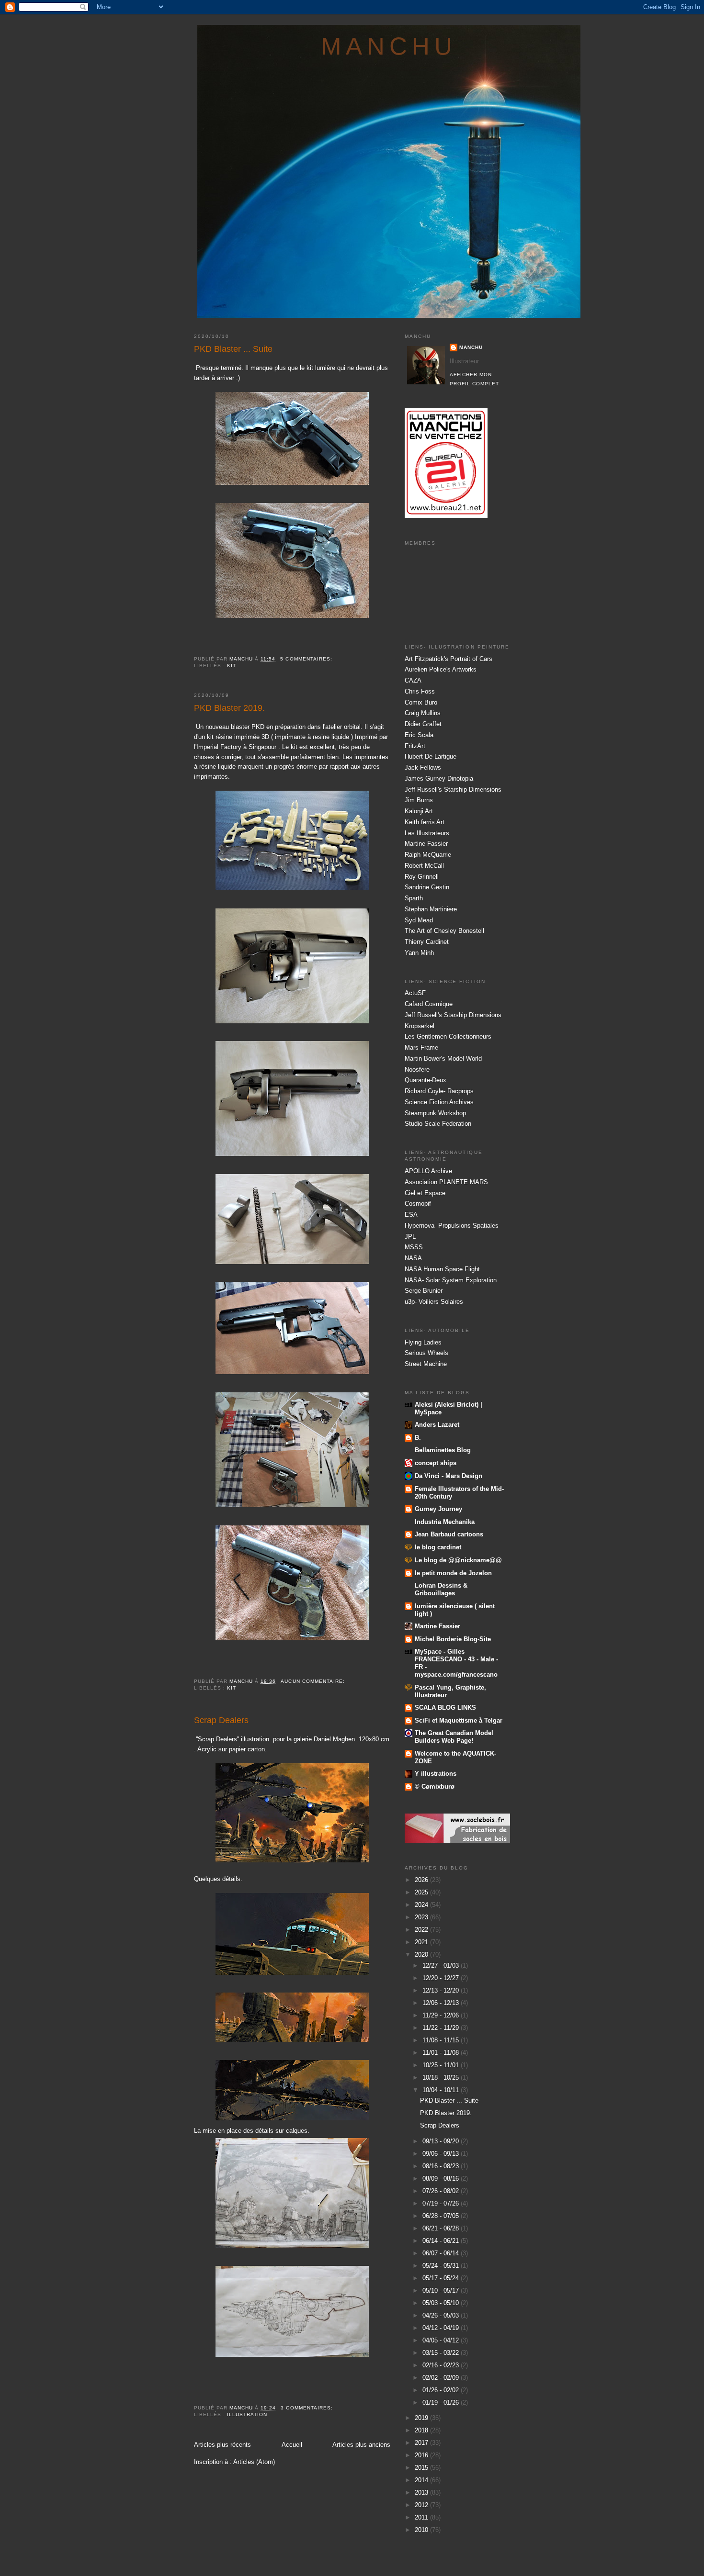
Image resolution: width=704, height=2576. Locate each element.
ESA (411, 1215)
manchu (389, 46)
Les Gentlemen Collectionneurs (448, 1036)
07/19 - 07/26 (442, 2203)
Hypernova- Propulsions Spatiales (452, 1226)
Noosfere (417, 1070)
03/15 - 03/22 (442, 2353)
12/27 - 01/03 (442, 1966)
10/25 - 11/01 (442, 2065)
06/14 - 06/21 (442, 2241)
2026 (422, 1880)
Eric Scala (419, 735)
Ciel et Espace (425, 1193)
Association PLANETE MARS (446, 1182)
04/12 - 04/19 (442, 2328)
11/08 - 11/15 (442, 2040)
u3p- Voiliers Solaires (434, 1302)
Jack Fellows (423, 767)
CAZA (413, 680)
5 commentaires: (307, 659)
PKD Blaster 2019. (229, 708)
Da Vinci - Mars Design (449, 1476)
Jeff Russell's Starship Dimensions (453, 790)
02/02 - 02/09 (442, 2378)
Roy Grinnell (422, 877)
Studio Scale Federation (438, 1124)
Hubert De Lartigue (431, 756)
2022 (422, 1930)
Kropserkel (420, 1026)
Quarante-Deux (426, 1080)
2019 (422, 2418)
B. (418, 1438)
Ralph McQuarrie (428, 855)
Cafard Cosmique (429, 1004)
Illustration (247, 2414)
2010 (422, 2530)
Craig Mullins (423, 713)
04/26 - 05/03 (442, 2315)
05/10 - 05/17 (442, 2290)
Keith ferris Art (425, 822)
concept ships (436, 1463)
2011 (422, 2517)
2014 (422, 2480)
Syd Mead (419, 920)
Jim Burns (419, 800)
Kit (232, 666)
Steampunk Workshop (435, 1113)
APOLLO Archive (428, 1171)
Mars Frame (421, 1047)
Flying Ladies (423, 1342)
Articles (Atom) (254, 2462)
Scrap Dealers (221, 1720)
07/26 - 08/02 (442, 2191)
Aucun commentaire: (313, 1681)
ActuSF (415, 993)
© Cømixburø (435, 1786)
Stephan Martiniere (431, 909)
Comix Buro (421, 702)
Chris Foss (420, 691)
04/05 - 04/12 (442, 2340)
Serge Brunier (424, 1291)
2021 (422, 1942)
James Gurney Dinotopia (439, 778)
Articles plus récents (222, 2445)
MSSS (414, 1247)
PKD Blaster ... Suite (233, 349)
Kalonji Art (419, 811)
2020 (422, 1954)
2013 (422, 2492)
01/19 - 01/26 (442, 2402)
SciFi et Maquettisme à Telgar (459, 1720)
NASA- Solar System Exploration (451, 1280)
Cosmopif (418, 1204)
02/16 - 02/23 (442, 2365)
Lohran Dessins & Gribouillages (441, 1589)
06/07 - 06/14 (442, 2253)
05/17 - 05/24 (442, 2278)
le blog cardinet (438, 1547)
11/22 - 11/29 (442, 2028)
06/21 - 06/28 (442, 2228)
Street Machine (426, 1364)
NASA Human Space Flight (442, 1269)
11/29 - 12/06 (442, 2015)
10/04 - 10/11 (442, 2090)
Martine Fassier (426, 844)
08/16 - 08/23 (442, 2166)
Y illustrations (436, 1774)
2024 (422, 1905)
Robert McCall (424, 866)
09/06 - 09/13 (442, 2154)
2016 (422, 2455)
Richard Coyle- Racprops (439, 1091)
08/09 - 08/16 (442, 2178)
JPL (410, 1237)
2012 (422, 2505)
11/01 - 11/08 (442, 2053)
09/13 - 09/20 (442, 2141)
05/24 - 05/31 (442, 2266)
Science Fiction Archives (439, 1102)
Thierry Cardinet (427, 942)
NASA (413, 1258)
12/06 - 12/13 (442, 2003)
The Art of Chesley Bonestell (444, 931)
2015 (422, 2468)
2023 (422, 1917)
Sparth (414, 898)
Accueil (292, 2445)
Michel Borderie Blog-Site (453, 1639)
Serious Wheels (426, 1353)
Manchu (471, 347)
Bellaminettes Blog (443, 1450)
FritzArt (415, 746)
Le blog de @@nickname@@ (458, 1560)
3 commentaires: (307, 2408)
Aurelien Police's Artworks (441, 669)
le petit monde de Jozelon (453, 1573)
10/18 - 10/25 (442, 2078)
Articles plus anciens (361, 2445)
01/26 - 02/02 (442, 2390)
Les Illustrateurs (427, 833)
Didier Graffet (423, 724)
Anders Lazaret (437, 1425)
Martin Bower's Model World (443, 1058)
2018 (422, 2430)
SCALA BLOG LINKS (445, 1708)
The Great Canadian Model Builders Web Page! (454, 1737)
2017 (422, 2443)
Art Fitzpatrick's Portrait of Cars (449, 659)
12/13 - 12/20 (442, 1990)
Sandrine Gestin (427, 887)
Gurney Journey (438, 1509)
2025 (422, 1892)
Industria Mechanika (445, 1522)
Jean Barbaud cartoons (449, 1534)
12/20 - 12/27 (442, 1978)
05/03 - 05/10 (442, 2303)
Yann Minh (419, 953)
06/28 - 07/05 (442, 2216)
